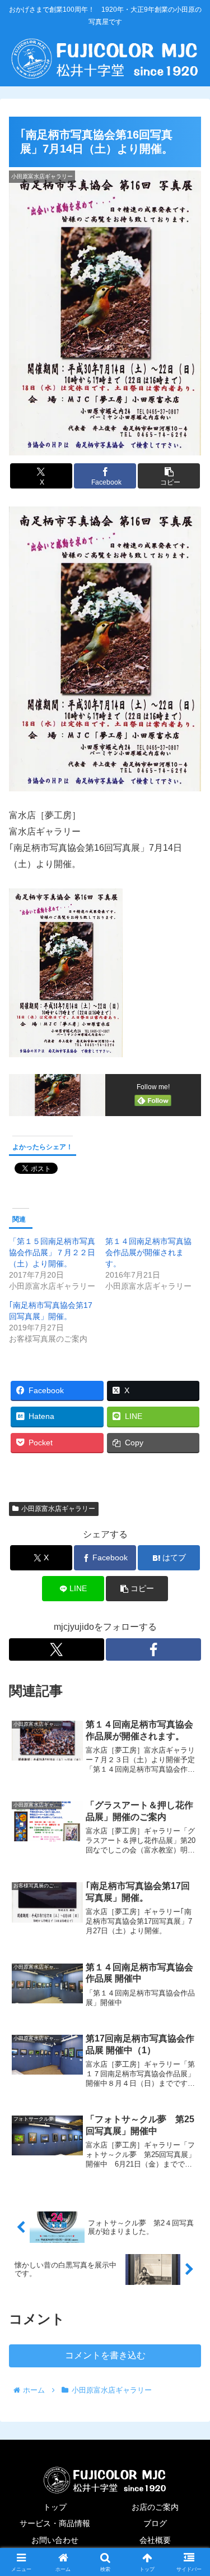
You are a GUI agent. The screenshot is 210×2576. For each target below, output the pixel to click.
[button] (169, 476)
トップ (55, 2507)
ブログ (155, 2523)
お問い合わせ (55, 2540)
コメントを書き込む (105, 2355)
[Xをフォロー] (57, 1649)
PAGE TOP (193, 2489)
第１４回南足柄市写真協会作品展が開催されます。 (148, 1252)
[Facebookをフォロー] (153, 1649)
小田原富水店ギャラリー (58, 1509)
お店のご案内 (155, 2507)
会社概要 (155, 2540)
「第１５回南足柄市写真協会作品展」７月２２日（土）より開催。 (52, 1252)
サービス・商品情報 (55, 2523)
